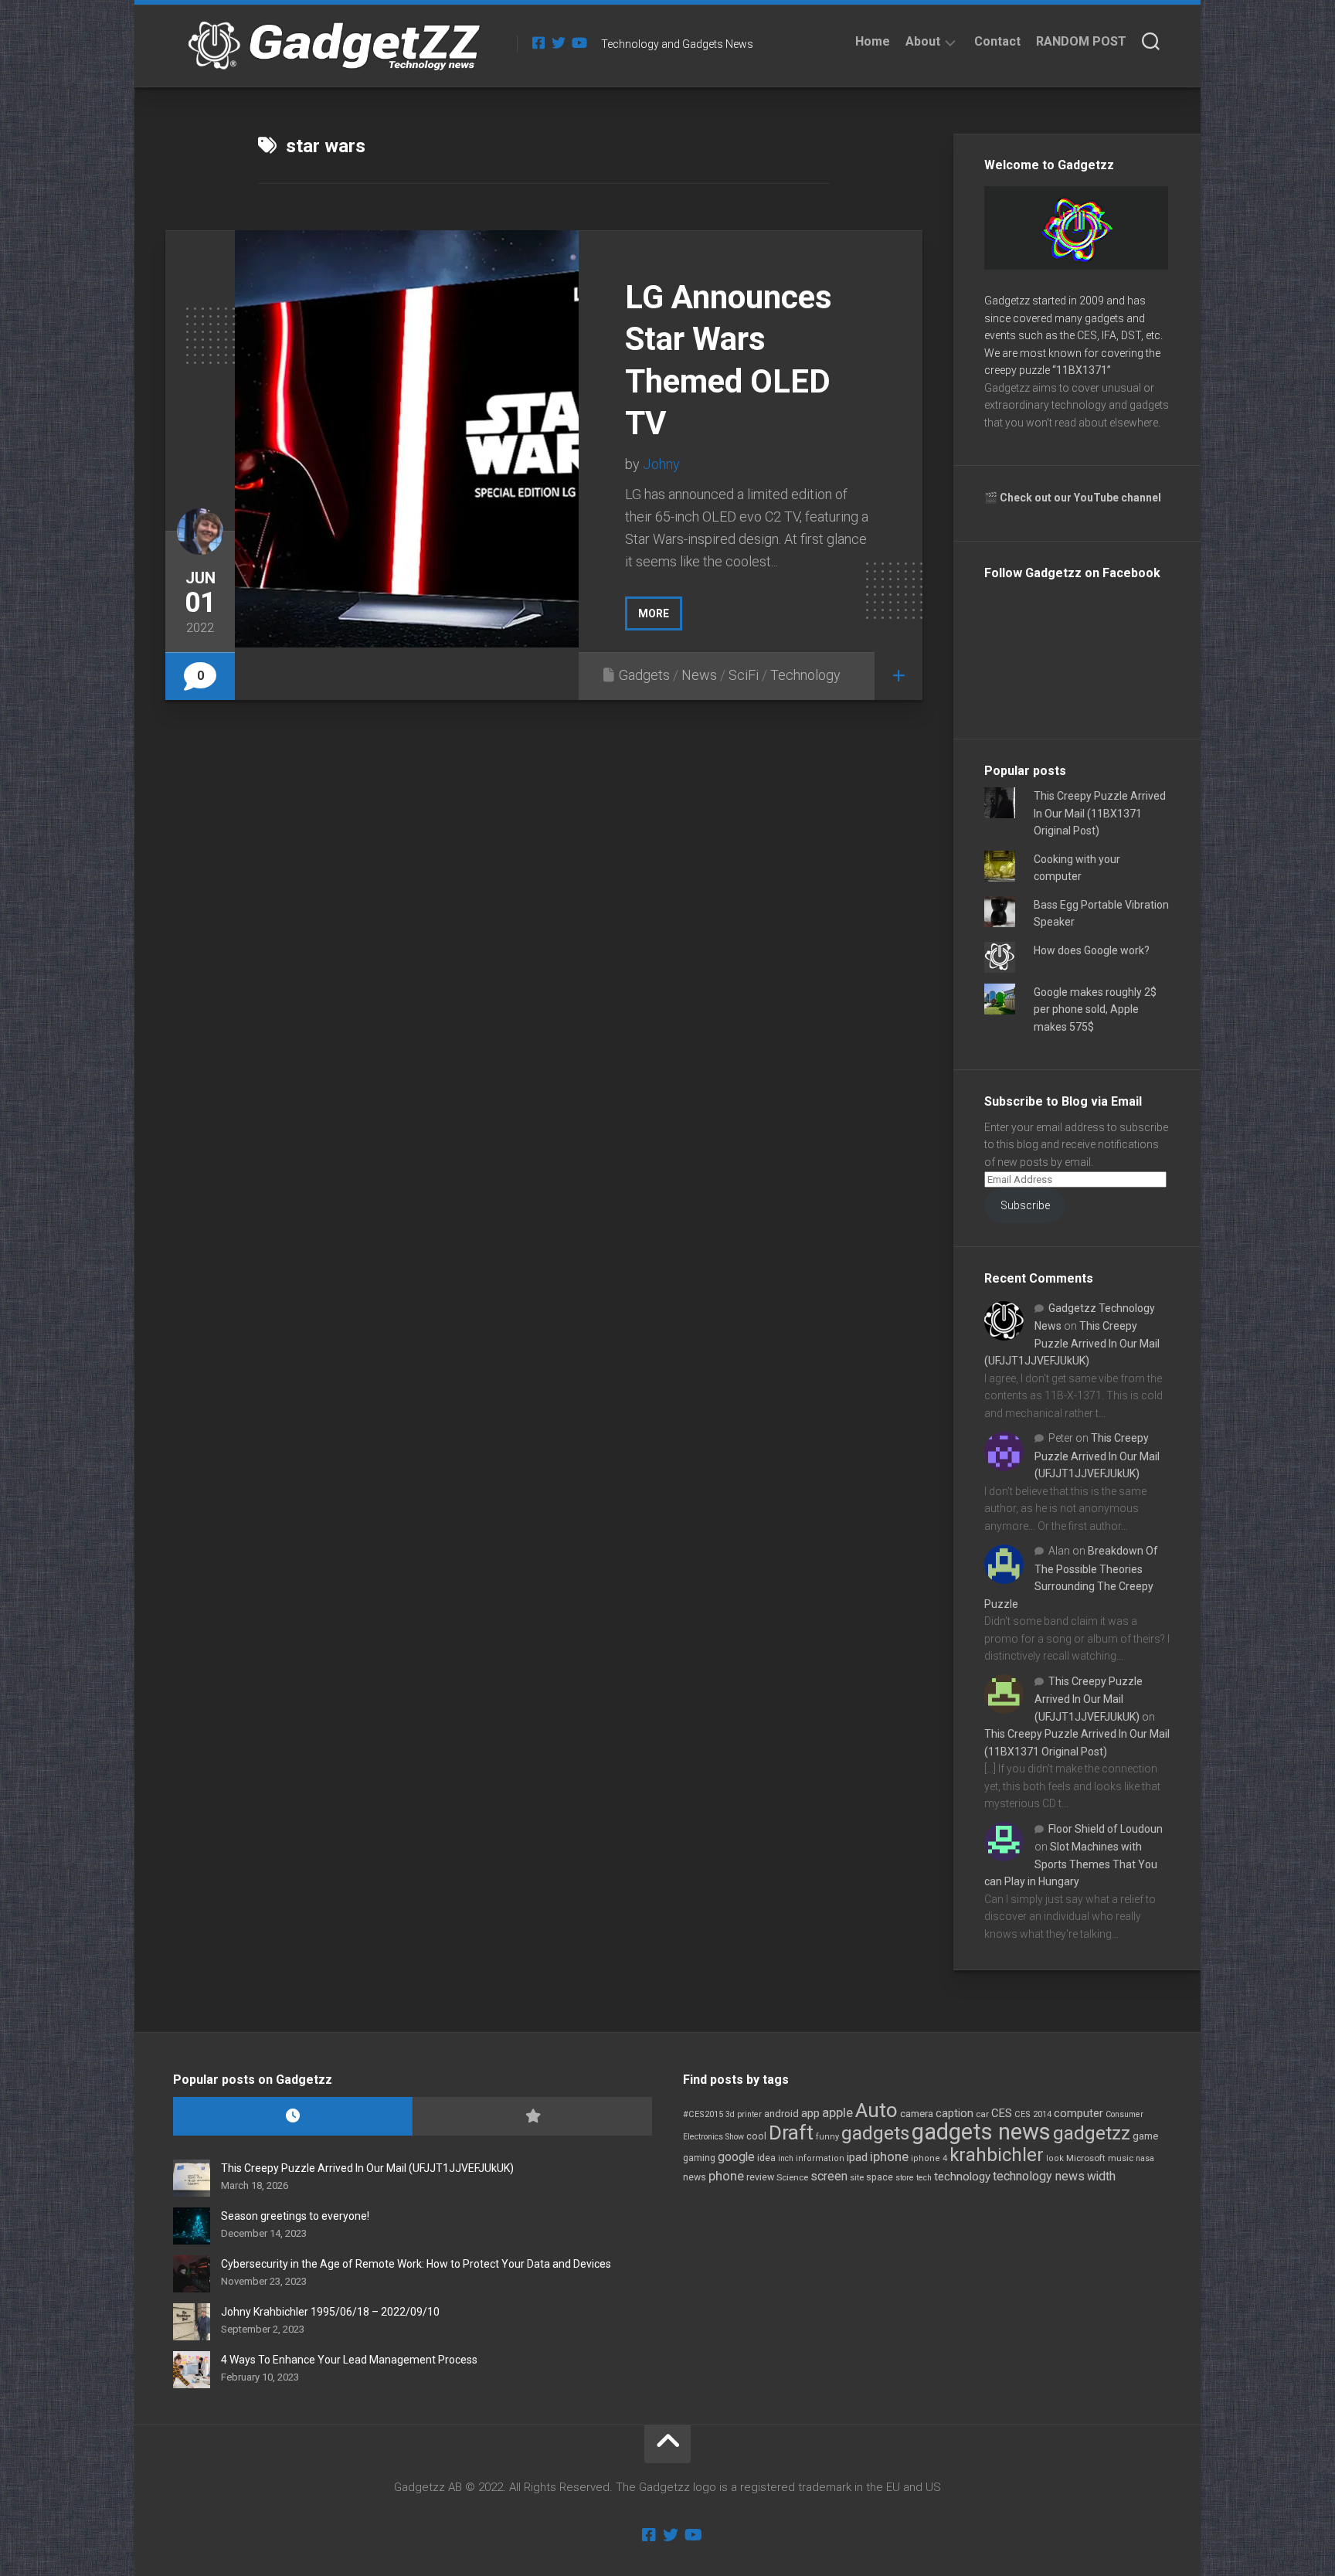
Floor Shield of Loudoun (1106, 1829)
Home (873, 41)
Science (792, 2177)
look (1055, 2158)
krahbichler (997, 2155)
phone (726, 2176)
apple (837, 2112)
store (905, 2178)
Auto (876, 2110)
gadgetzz (1092, 2133)
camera (917, 2114)
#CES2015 (703, 2114)
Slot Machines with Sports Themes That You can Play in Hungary (1071, 1864)
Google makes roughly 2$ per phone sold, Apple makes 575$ (1095, 1009)
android (781, 2114)
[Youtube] (579, 42)
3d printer (744, 2114)
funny (827, 2137)
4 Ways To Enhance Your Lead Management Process (349, 2360)
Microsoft (1086, 2158)
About (923, 41)
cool (756, 2136)
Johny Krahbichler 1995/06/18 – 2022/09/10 (330, 2312)
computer (1079, 2113)
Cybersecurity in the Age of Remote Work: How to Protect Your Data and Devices (416, 2264)
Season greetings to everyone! (295, 2216)
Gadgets (644, 675)
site (857, 2178)
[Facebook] (538, 42)
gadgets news (981, 2132)
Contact (997, 41)
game (1145, 2136)
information (820, 2158)
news (695, 2177)
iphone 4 (929, 2158)
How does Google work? (1092, 950)
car (982, 2114)
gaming (699, 2158)
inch (786, 2158)
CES (1002, 2113)
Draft (791, 2133)
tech (924, 2178)
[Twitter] (559, 42)
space (880, 2177)
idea (766, 2158)
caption (955, 2114)
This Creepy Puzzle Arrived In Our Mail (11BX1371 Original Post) (1100, 813)
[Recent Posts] (293, 2117)
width (1101, 2176)
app (810, 2113)
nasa (1145, 2158)
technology (962, 2177)
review (760, 2177)
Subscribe (1025, 1205)
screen (829, 2176)
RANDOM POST (1081, 41)
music (1121, 2158)
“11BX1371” (1082, 370)
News (699, 675)
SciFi (744, 675)
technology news (1039, 2176)
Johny (661, 464)
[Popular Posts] (532, 2117)
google (736, 2157)
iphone (889, 2156)
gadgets (875, 2133)
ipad (857, 2157)
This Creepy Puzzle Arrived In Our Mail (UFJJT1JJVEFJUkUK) (1072, 1343)
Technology (805, 675)
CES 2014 (1033, 2114)
